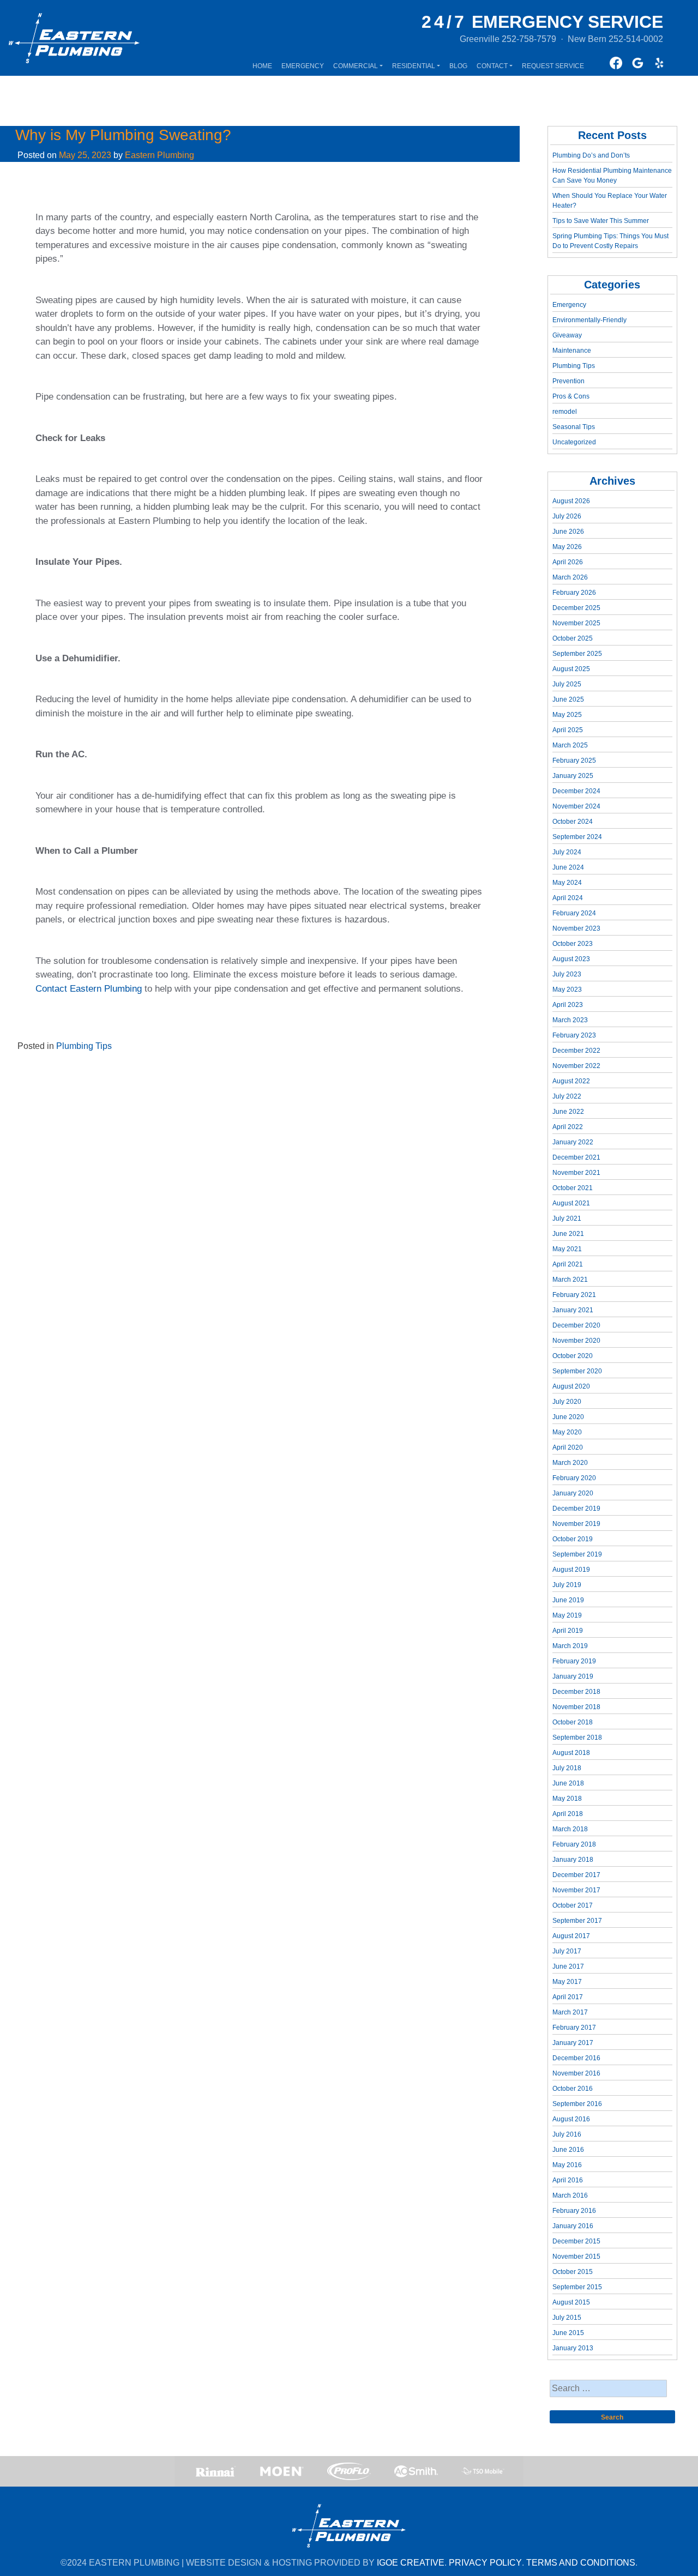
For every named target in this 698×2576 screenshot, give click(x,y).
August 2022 (571, 1081)
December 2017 (576, 1875)
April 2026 (568, 562)
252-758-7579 (529, 39)
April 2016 (568, 2180)
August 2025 (571, 669)
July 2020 (567, 1402)
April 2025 (568, 730)
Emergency (569, 305)
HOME (262, 66)
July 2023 (567, 974)
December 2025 (576, 608)
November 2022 (576, 1066)
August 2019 (571, 1570)
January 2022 (573, 1142)
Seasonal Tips (574, 427)
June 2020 (568, 1417)
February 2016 (574, 2211)
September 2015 (577, 2287)
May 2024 (567, 883)
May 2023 (567, 990)
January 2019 (573, 1676)
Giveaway (567, 335)
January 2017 (573, 2043)
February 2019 (574, 1661)
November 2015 (576, 2257)
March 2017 (570, 2012)
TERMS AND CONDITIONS (581, 2563)
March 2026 (570, 577)
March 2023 (570, 1020)
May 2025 (567, 715)
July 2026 (567, 516)
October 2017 (573, 1905)
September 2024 (577, 837)
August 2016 (571, 2119)
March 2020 (570, 1463)
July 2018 (567, 1768)
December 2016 (576, 2058)
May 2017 (567, 1982)
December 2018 (576, 1692)
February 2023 (574, 1035)
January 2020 (573, 1493)
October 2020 (573, 1356)
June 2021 (568, 1234)
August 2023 (571, 959)
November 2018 (576, 1707)
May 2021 (567, 1249)
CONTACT (492, 66)
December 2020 (576, 1325)
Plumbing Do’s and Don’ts (591, 155)
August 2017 (571, 1936)
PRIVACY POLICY (485, 2563)
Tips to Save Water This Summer (601, 221)
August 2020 (571, 1386)
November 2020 (576, 1341)
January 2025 (573, 776)
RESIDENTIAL (414, 66)
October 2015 (573, 2272)
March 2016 (570, 2195)
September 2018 (577, 1738)
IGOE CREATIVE (411, 2563)
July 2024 (567, 852)
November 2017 (576, 1890)
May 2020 (567, 1432)
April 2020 (568, 1447)
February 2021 (574, 1295)
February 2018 (574, 1844)
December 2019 (576, 1509)
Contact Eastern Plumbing (89, 989)
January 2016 (573, 2226)
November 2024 (576, 806)
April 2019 (568, 1631)
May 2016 (567, 2165)
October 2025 (573, 638)
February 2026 (574, 593)
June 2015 (568, 2333)
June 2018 (568, 1783)
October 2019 (573, 1539)
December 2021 (576, 1157)
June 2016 (568, 2150)
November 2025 (576, 623)
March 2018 (570, 1829)
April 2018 (568, 1814)
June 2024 (568, 867)
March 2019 (570, 1646)
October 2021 (573, 1188)
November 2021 (576, 1173)
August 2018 (571, 1753)
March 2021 (570, 1280)
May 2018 (567, 1799)
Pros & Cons (571, 396)
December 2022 (576, 1051)
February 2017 (574, 2028)
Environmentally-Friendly (589, 320)
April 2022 (568, 1127)
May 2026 (567, 547)
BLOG (458, 66)
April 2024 (568, 898)
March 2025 (570, 745)
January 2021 (573, 1310)
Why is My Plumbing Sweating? (123, 135)
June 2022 (568, 1112)
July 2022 (567, 1096)
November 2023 (576, 928)
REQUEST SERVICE (553, 66)
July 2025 (567, 684)
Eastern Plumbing (160, 155)
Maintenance (572, 351)
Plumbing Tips (84, 1046)
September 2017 (577, 1921)
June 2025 (568, 699)
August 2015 (571, 2302)
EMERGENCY (303, 66)
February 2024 (574, 913)
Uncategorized (574, 442)
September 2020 (577, 1371)
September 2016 (577, 2104)
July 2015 (567, 2318)
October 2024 (573, 822)
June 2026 (568, 532)
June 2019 (568, 1600)
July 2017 (567, 1951)
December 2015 (576, 2241)
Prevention (568, 381)
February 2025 (574, 761)
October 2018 (573, 1722)
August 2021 (571, 1203)
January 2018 (573, 1860)
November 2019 (576, 1524)
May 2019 (567, 1615)
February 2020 (574, 1478)
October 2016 (573, 2089)
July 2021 (567, 1218)
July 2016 (567, 2134)
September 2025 (577, 654)
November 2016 (576, 2073)
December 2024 (576, 791)
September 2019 (577, 1554)
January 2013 (573, 2348)
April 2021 (568, 1264)
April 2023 (568, 1005)
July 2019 (567, 1585)
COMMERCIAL (356, 66)
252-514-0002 (636, 39)
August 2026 (571, 501)
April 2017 (568, 1997)
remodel (565, 412)
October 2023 (573, 944)
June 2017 (568, 1966)
